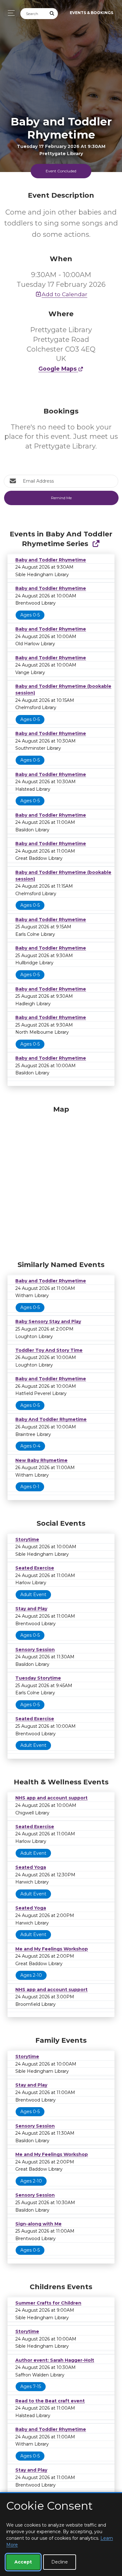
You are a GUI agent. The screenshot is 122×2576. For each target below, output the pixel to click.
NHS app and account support (51, 1798)
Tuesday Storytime (38, 1678)
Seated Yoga (31, 1867)
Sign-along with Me (38, 2224)
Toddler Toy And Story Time (49, 1350)
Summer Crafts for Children (48, 2303)
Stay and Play (31, 1609)
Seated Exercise (35, 1568)
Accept (23, 2562)
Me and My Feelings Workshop (52, 1949)
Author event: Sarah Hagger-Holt (55, 2360)
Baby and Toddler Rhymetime (51, 560)
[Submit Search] (52, 14)
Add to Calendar (64, 294)
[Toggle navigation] (10, 13)
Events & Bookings (91, 13)
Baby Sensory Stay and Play (48, 1321)
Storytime (27, 1539)
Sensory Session (35, 1650)
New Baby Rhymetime (41, 1460)
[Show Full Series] (96, 544)
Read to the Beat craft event (50, 2401)
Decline (60, 2562)
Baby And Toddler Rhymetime (51, 1419)
